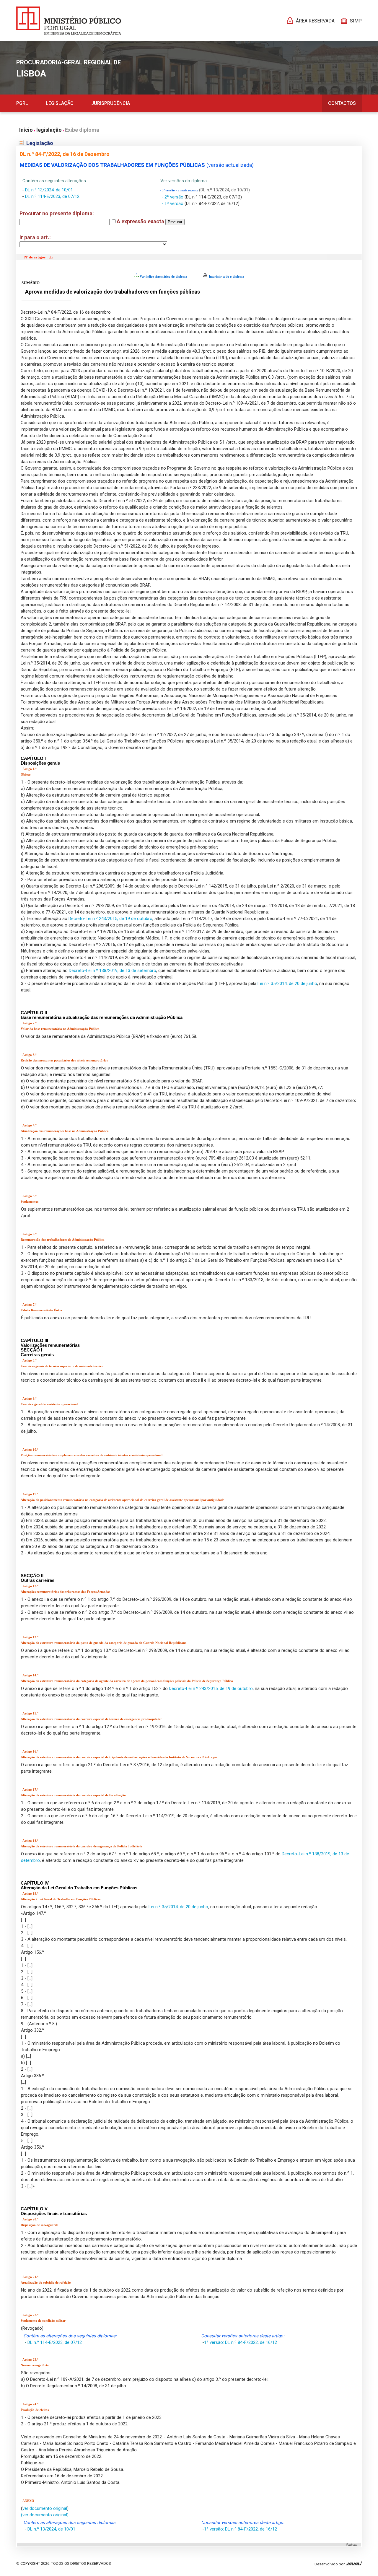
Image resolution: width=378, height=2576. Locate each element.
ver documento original (45, 2508)
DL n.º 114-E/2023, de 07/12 (52, 196)
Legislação (60, 103)
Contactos (342, 103)
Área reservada (315, 21)
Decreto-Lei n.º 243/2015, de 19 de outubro (110, 919)
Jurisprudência (111, 103)
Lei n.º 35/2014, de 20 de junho (287, 983)
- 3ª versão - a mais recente (179, 190)
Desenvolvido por (330, 2564)
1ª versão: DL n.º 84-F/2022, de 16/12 (241, 2342)
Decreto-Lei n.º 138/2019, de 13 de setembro (113, 971)
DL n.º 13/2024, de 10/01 (49, 190)
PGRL (22, 103)
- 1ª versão (173, 203)
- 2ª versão (173, 197)
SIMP (356, 21)
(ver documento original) (45, 2515)
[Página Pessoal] (69, 21)
